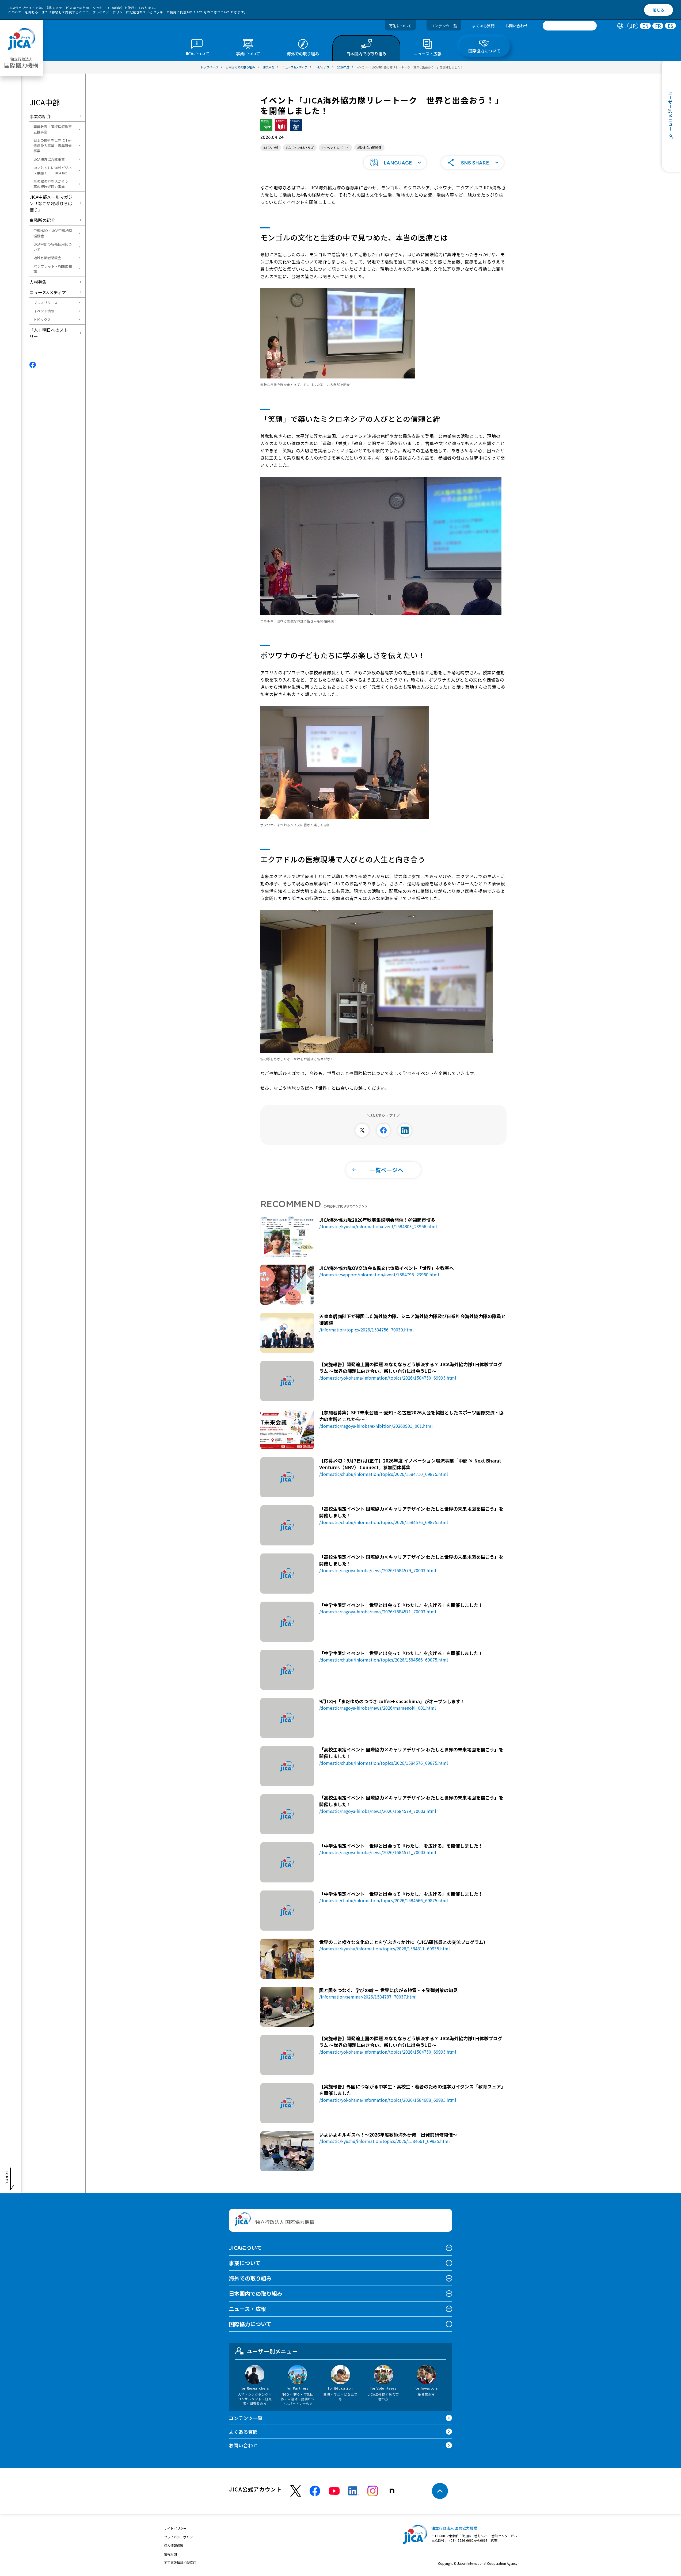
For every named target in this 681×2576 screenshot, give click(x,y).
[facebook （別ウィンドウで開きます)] (315, 2491)
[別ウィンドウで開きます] (362, 1130)
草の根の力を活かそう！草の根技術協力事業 (53, 184)
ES (670, 26)
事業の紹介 (40, 116)
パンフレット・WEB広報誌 (53, 269)
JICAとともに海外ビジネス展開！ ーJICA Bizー (53, 170)
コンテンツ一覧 (444, 26)
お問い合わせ (516, 26)
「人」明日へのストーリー (51, 333)
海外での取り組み (250, 2278)
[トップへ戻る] (440, 2491)
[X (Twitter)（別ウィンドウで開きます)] (296, 2491)
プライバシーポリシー (109, 12)
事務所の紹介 (42, 220)
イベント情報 (44, 311)
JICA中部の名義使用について (53, 247)
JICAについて (245, 2248)
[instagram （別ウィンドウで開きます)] (373, 2491)
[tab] (620, 26)
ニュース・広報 (247, 2309)
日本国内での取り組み (256, 2293)
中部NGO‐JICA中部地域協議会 (53, 233)
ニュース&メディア (48, 292)
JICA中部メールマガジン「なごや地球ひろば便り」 (51, 203)
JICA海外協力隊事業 (49, 159)
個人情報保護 (174, 2545)
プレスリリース (45, 303)
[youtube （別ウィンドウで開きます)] (334, 2491)
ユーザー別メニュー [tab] (272, 2351)
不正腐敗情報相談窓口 (180, 2562)
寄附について (400, 26)
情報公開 (170, 2554)
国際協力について (250, 2324)
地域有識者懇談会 (47, 258)
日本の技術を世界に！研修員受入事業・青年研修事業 (53, 146)
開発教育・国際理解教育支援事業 (53, 129)
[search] (570, 26)
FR (658, 26)
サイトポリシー (175, 2528)
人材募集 (38, 282)
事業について (245, 2263)
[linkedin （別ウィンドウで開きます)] (353, 2491)
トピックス (42, 319)
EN (645, 26)
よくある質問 (483, 26)
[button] (395, 163)
